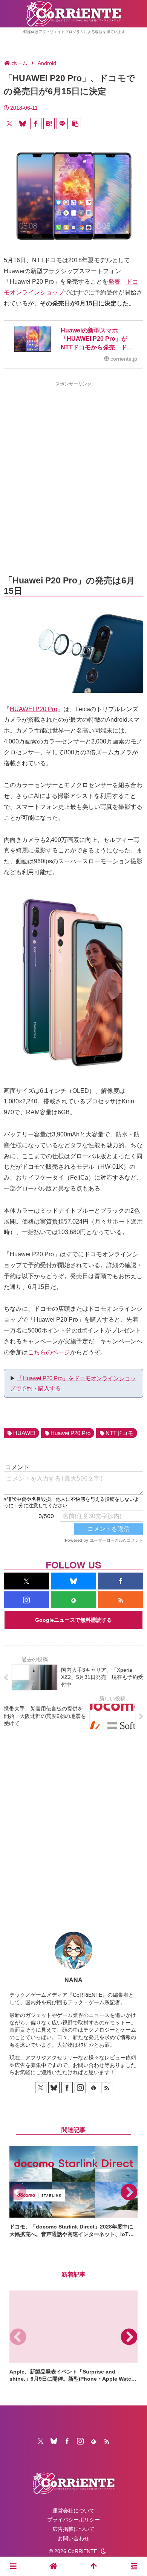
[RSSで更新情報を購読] (121, 1600)
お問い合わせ (73, 2538)
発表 (114, 282)
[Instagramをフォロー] (26, 1600)
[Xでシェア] (9, 124)
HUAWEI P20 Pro (34, 709)
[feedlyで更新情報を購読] (73, 1600)
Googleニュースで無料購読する (73, 1620)
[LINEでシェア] (62, 124)
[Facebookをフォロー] (121, 1581)
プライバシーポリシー (73, 2520)
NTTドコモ (119, 1433)
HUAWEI (24, 1433)
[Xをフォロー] (26, 1581)
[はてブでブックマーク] (49, 124)
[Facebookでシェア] (36, 124)
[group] (73, 2192)
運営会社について (73, 2511)
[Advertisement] (73, 465)
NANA (73, 1980)
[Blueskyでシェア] (23, 124)
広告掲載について (73, 2529)
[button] (75, 124)
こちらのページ (49, 1352)
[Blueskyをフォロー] (73, 1581)
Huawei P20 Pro (70, 1433)
